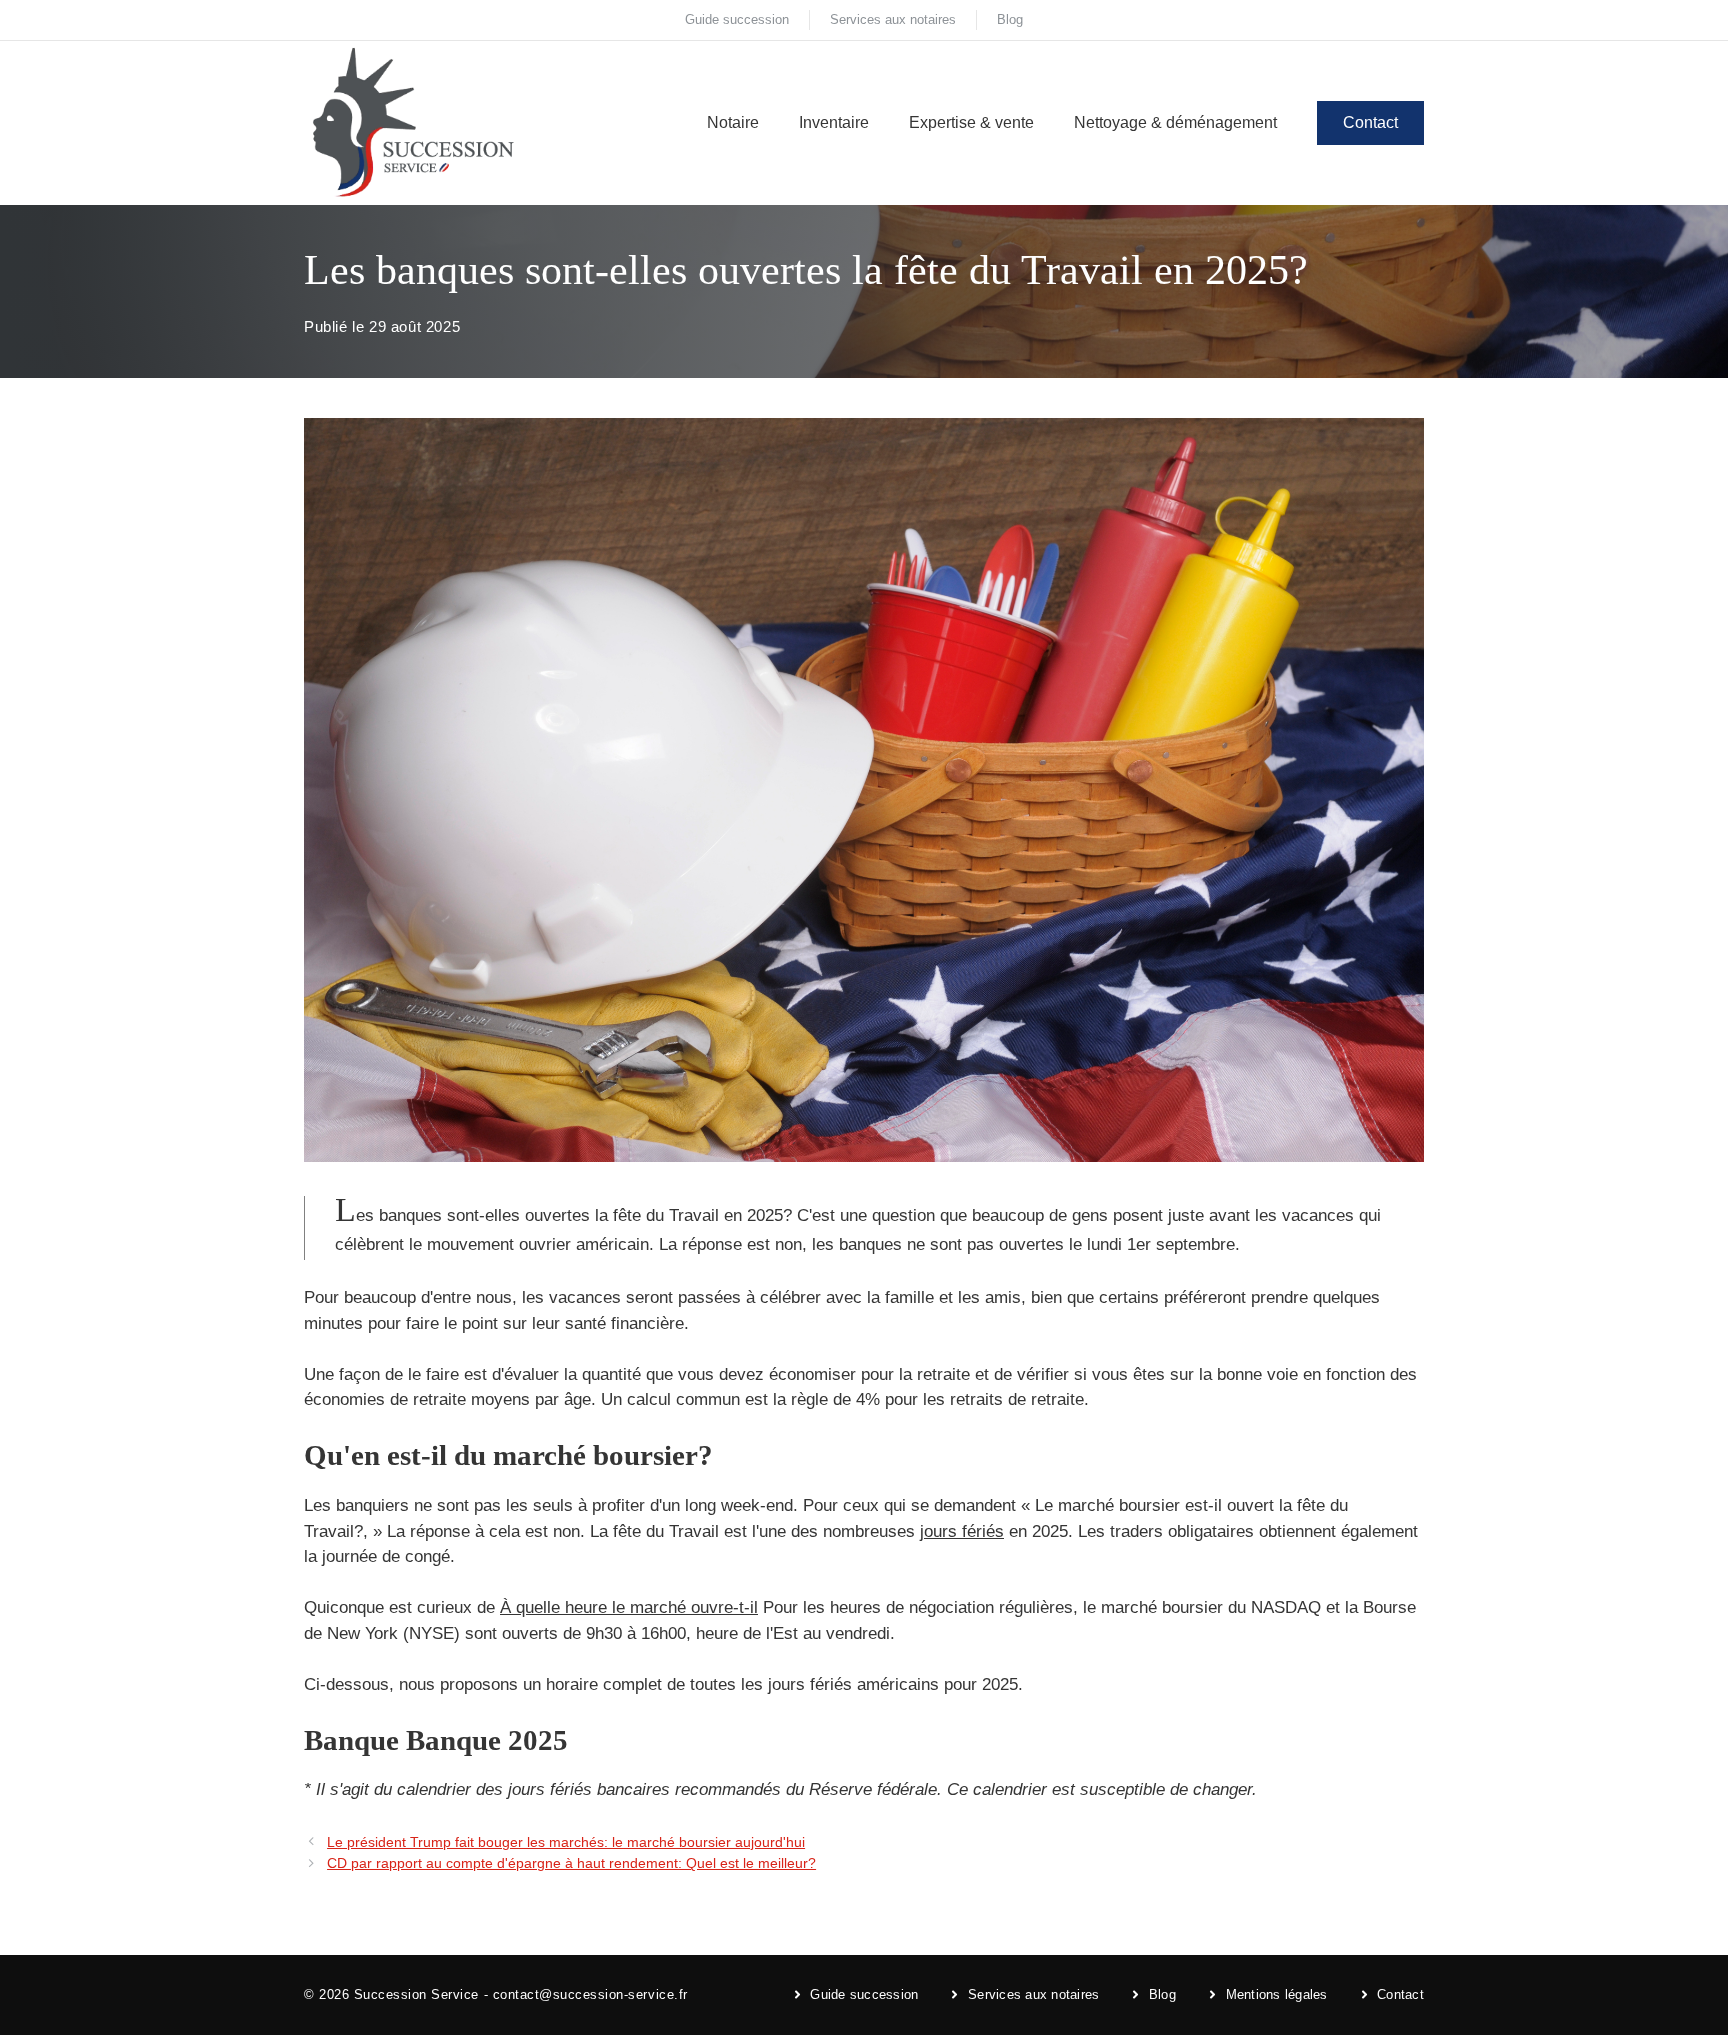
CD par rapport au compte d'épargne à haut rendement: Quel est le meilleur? (571, 1863)
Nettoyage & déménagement (1175, 122)
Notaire (733, 122)
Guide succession (737, 19)
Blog (1010, 19)
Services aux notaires (893, 19)
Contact (1370, 122)
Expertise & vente (971, 122)
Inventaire (834, 122)
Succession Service (416, 1994)
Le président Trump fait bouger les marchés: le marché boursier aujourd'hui (566, 1842)
